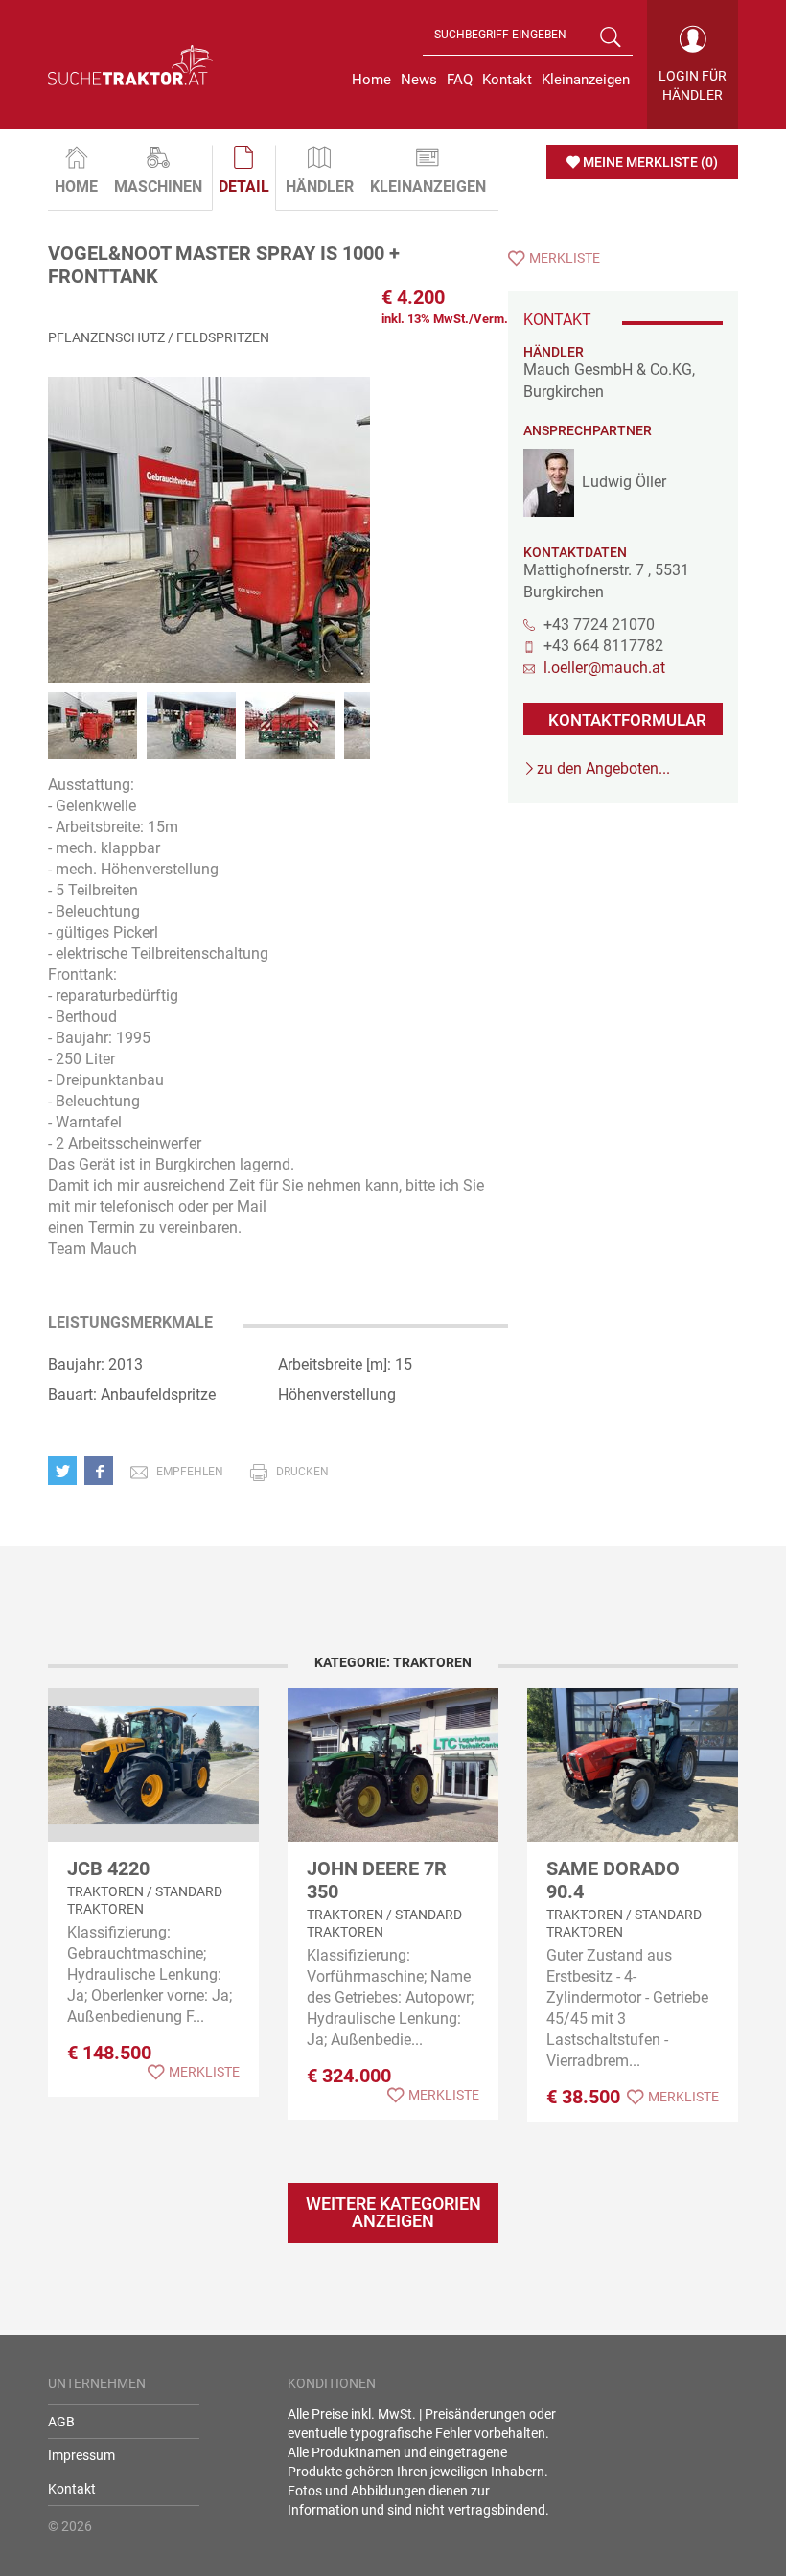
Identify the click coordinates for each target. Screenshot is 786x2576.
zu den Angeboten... (603, 768)
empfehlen (190, 1472)
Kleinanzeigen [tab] (428, 186)
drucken (302, 1472)
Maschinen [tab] (158, 186)
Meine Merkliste (650, 162)
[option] (209, 549)
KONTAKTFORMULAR (627, 720)
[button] (66, 1470)
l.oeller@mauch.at (604, 668)
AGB (61, 2422)
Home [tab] (76, 186)
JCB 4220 (108, 1868)
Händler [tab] (320, 186)
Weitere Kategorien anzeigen (393, 2212)
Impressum (81, 2455)
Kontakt (72, 2489)
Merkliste (565, 258)
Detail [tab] (244, 186)
